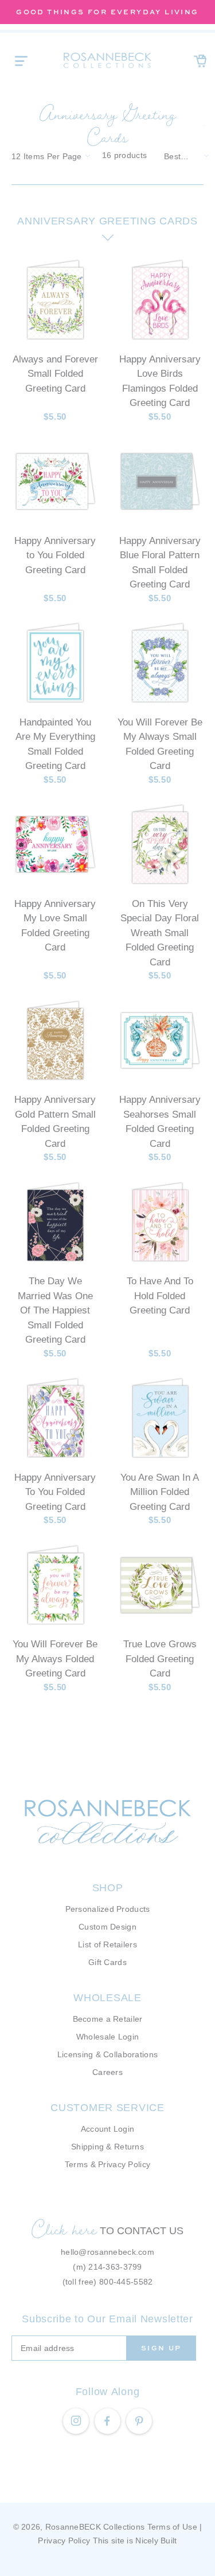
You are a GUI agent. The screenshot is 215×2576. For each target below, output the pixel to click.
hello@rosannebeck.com (107, 2252)
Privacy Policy (64, 2541)
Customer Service (107, 2108)
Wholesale (107, 1998)
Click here (64, 2229)
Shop (108, 1888)
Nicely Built (156, 2541)
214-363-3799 (115, 2267)
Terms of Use (172, 2527)
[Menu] (21, 61)
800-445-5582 (126, 2282)
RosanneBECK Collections (95, 2527)
